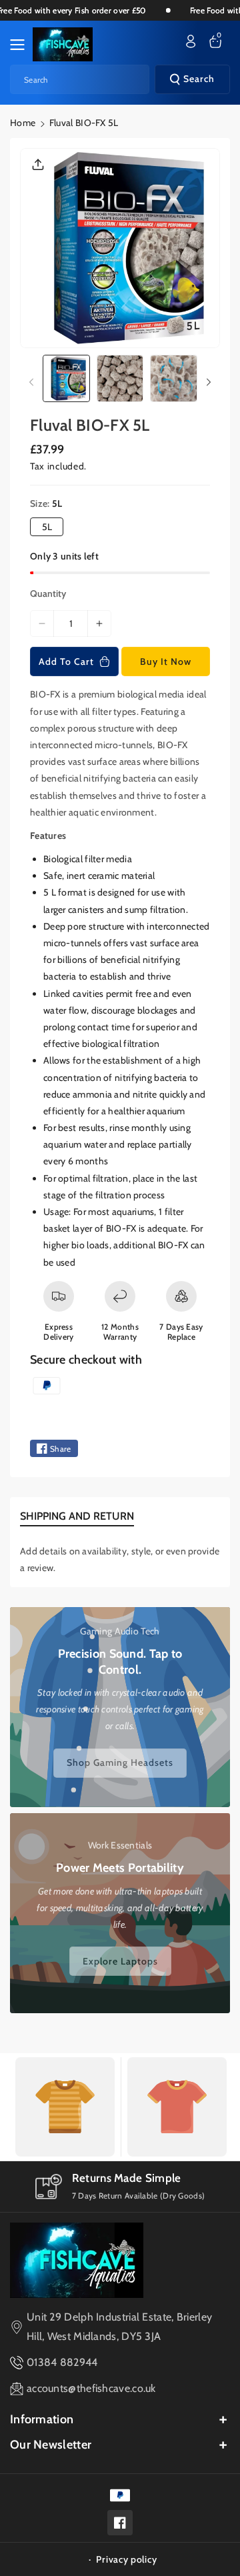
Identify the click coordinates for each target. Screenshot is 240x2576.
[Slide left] (31, 382)
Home (23, 123)
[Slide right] (209, 382)
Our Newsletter (51, 2445)
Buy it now (166, 662)
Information (42, 2419)
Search (199, 79)
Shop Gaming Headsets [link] (120, 1762)
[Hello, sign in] (191, 41)
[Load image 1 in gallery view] (66, 378)
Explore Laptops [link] (120, 1961)
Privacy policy (126, 2559)
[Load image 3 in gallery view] (174, 378)
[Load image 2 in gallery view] (120, 378)
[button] (21, 45)
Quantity (48, 593)
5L (47, 527)
